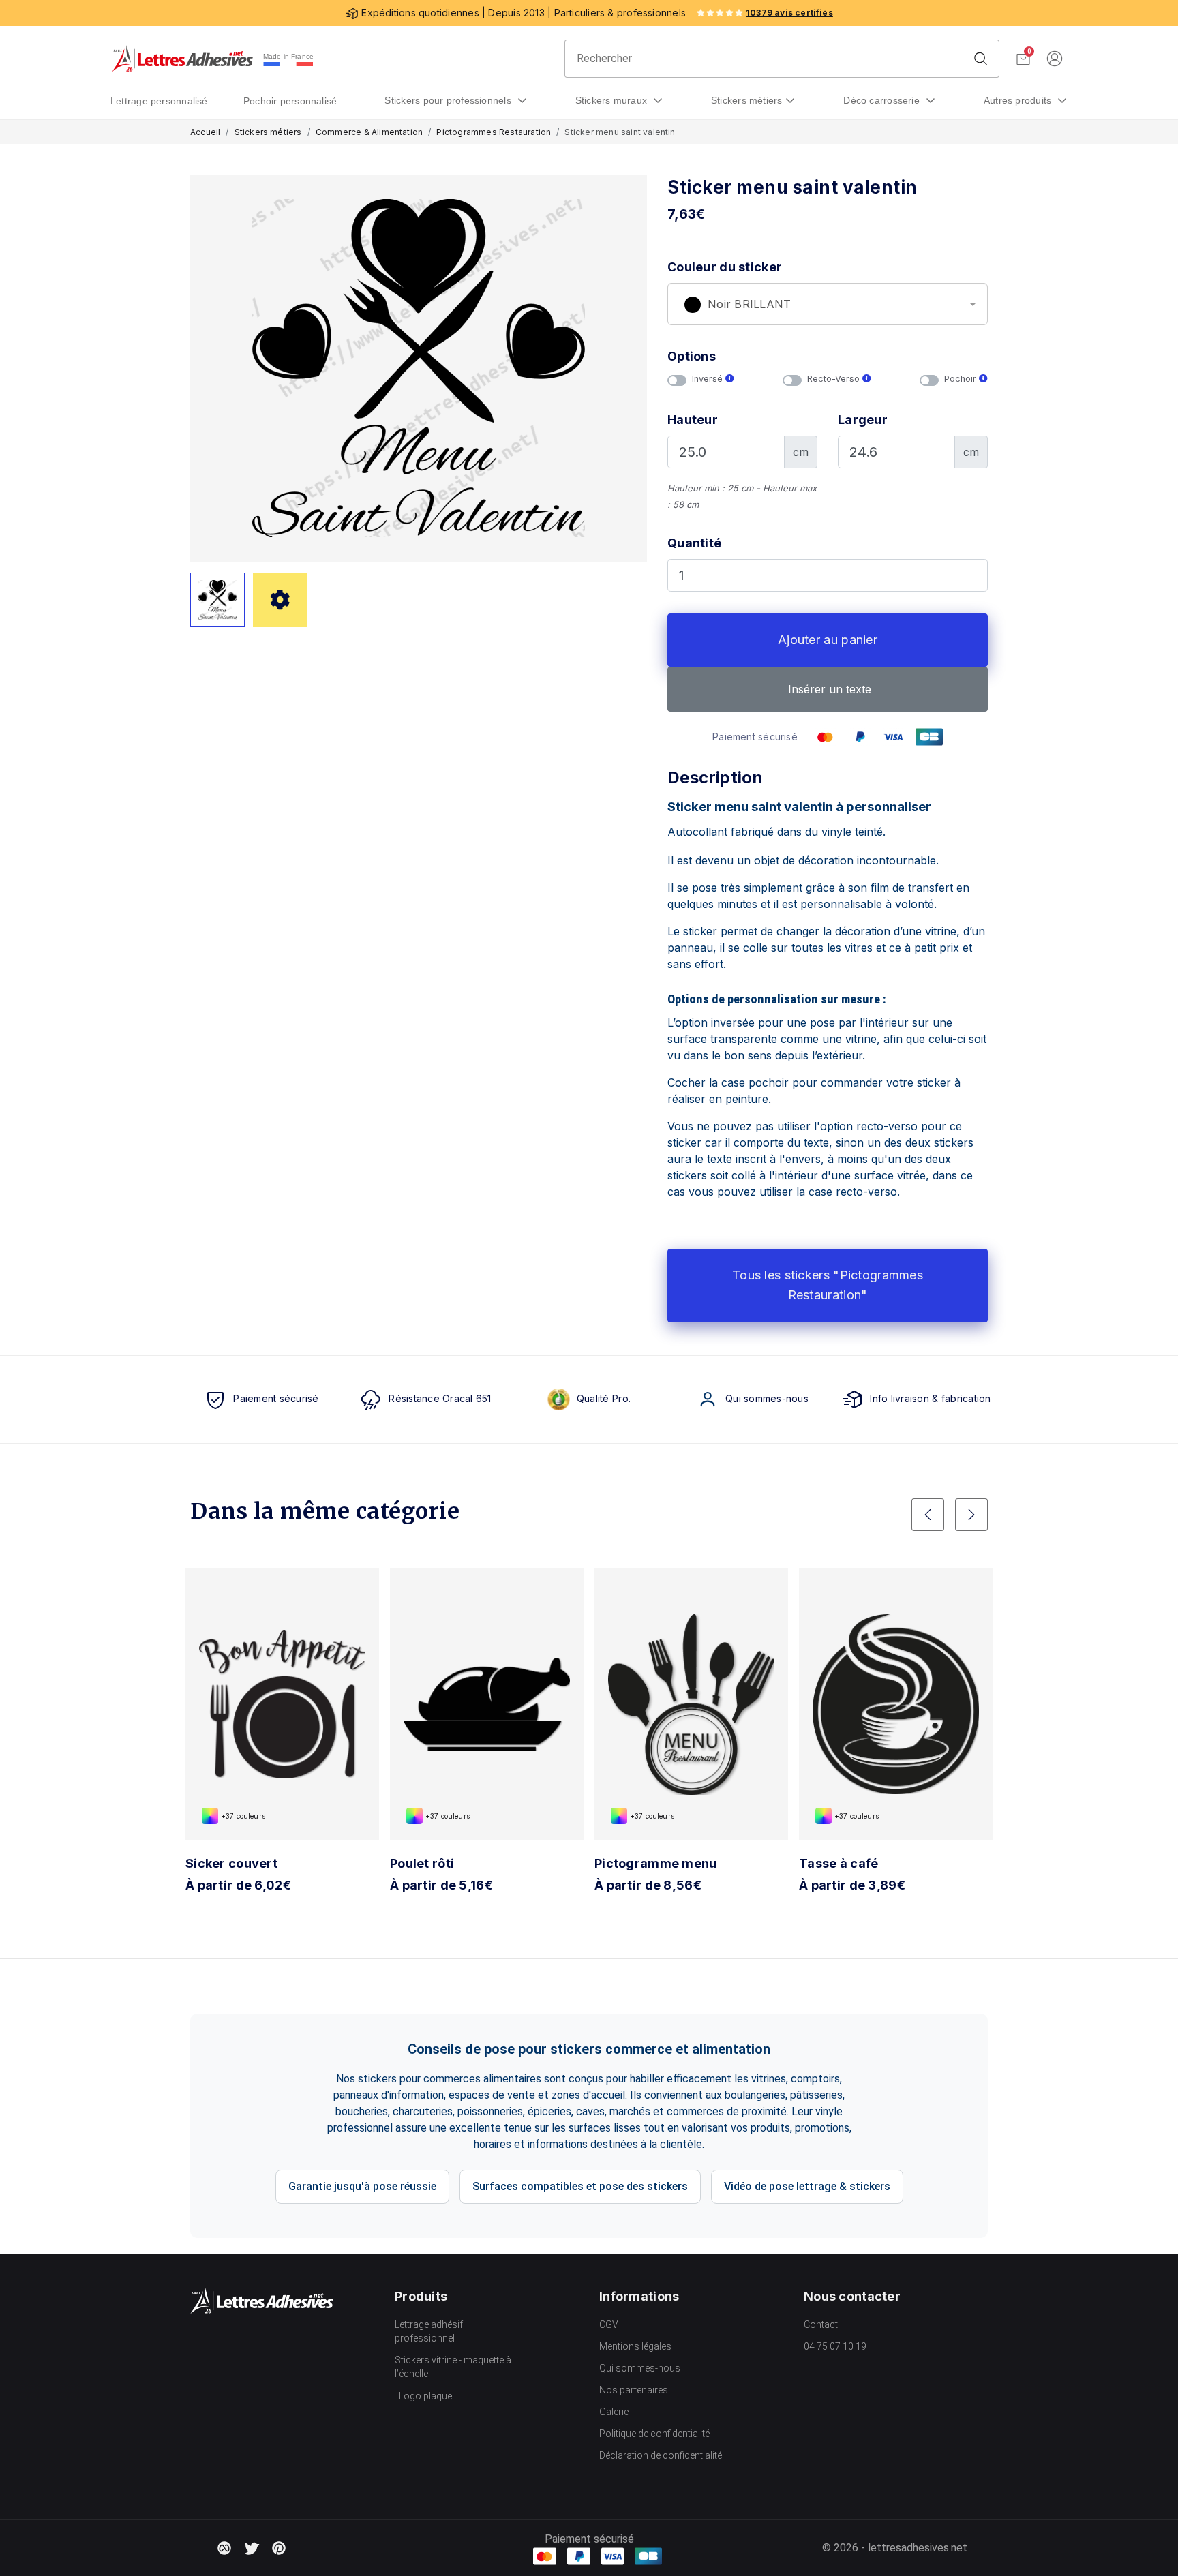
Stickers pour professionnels (449, 100)
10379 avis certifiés (789, 13)
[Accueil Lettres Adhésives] (182, 59)
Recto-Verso (835, 379)
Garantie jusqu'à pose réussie (362, 2186)
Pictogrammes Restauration (494, 132)
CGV (609, 2324)
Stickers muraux (613, 100)
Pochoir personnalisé (290, 101)
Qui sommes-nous (640, 2368)
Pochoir (962, 379)
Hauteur (693, 420)
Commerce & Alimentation (369, 132)
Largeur (863, 420)
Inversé (709, 379)
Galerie (614, 2412)
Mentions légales (635, 2346)
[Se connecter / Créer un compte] (1055, 59)
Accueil (205, 132)
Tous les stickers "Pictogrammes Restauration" (828, 1285)
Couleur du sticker (725, 267)
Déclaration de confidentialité (661, 2455)
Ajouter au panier (828, 640)
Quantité (694, 543)
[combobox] (828, 304)
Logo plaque (425, 2396)
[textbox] (828, 305)
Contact (821, 2324)
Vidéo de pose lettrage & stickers (807, 2186)
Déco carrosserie (883, 100)
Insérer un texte (828, 689)
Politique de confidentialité (654, 2434)
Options (692, 356)
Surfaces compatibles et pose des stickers (580, 2186)
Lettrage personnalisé (159, 101)
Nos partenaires (634, 2390)
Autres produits (1019, 100)
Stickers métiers (747, 100)
